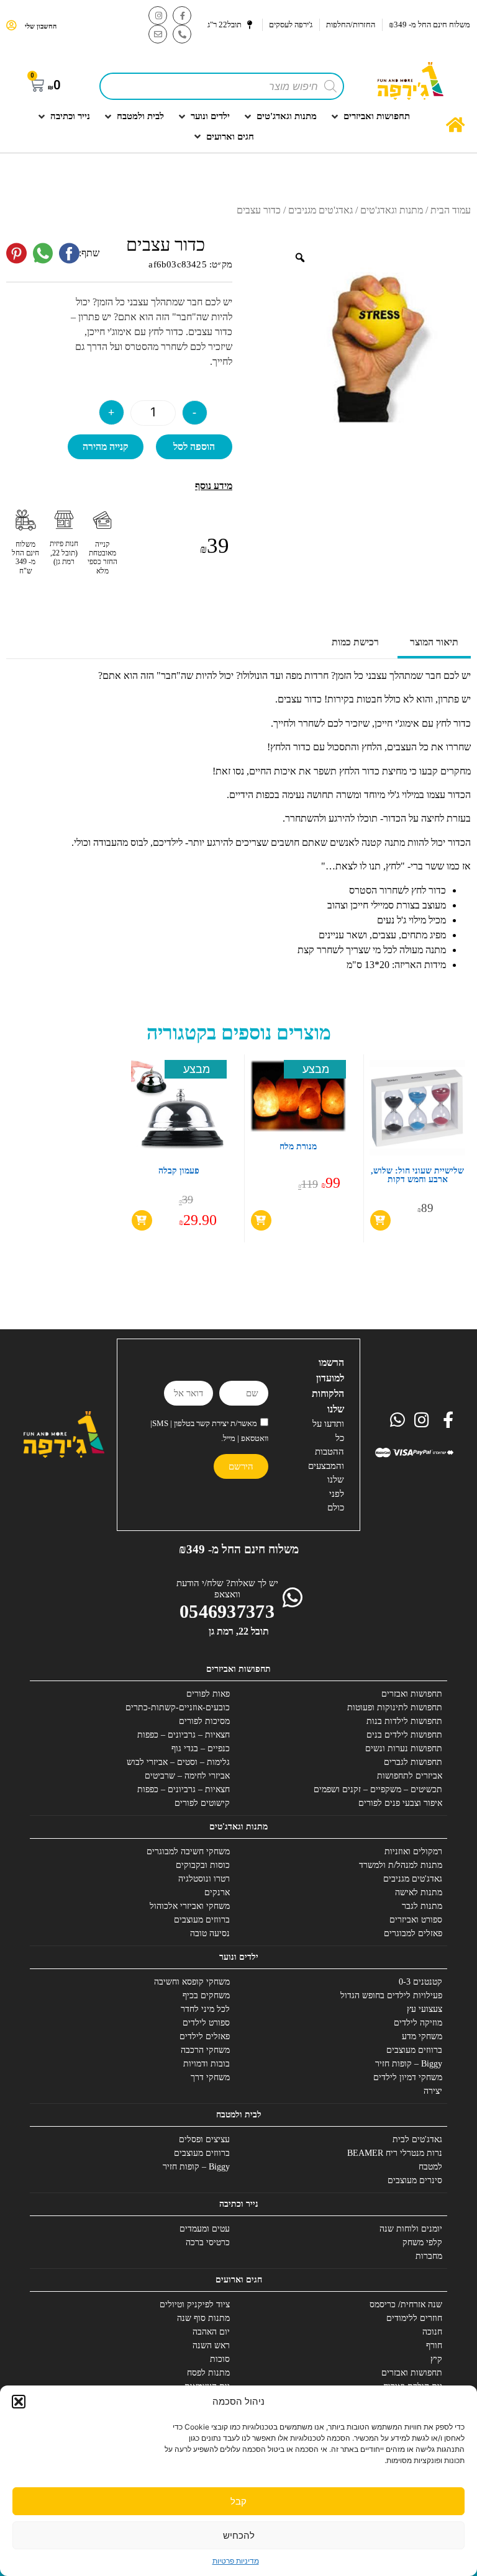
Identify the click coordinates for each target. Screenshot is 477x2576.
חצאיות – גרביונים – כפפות (184, 1735)
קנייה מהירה (106, 447)
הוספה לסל (194, 447)
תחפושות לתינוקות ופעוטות (395, 1708)
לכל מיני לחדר (205, 2009)
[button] (19, 2402)
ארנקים (217, 1892)
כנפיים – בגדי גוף (201, 1748)
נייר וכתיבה (239, 2204)
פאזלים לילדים (205, 2036)
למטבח (430, 2167)
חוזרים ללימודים (414, 2318)
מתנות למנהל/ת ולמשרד (401, 1865)
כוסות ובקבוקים (203, 1865)
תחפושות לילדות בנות (404, 1721)
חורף (434, 2345)
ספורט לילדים (206, 2023)
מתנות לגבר (422, 1906)
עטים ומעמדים (205, 2229)
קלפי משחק (422, 2242)
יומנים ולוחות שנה (411, 2229)
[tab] (434, 644)
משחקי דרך (210, 2077)
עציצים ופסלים (204, 2139)
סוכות (220, 2359)
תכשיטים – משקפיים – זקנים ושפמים (378, 1789)
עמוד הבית (451, 210)
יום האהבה (211, 2332)
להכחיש (239, 2535)
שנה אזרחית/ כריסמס (406, 2304)
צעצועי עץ (425, 2009)
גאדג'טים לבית (417, 2139)
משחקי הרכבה (205, 2050)
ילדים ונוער (239, 1957)
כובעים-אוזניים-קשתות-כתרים (178, 1708)
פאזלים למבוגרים (413, 1933)
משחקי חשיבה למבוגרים (188, 1851)
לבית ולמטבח (239, 2115)
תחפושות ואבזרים (412, 1694)
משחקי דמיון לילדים (408, 2077)
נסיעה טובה (210, 1933)
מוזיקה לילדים (418, 2023)
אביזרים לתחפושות (410, 1776)
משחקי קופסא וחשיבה (192, 1982)
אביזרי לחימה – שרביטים (187, 1776)
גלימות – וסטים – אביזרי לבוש (178, 1762)
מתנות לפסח (208, 2373)
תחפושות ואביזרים (238, 1669)
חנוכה (432, 2332)
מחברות (429, 2256)
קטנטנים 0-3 (420, 1982)
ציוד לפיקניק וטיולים (195, 2304)
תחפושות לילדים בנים (404, 1735)
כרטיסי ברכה (208, 2242)
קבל (238, 2501)
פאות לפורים (208, 1694)
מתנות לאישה (419, 1892)
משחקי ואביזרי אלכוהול (190, 1906)
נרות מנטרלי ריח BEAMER (395, 2153)
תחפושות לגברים (413, 1762)
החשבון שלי (41, 26)
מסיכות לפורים (204, 1721)
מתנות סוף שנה (203, 2318)
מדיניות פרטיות (236, 2561)
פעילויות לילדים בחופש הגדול (391, 1995)
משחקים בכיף (206, 1995)
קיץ (436, 2359)
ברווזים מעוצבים (202, 1920)
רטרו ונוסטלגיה (204, 1879)
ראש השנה (211, 2345)
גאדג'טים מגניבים (320, 210)
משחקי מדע (422, 2036)
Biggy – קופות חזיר (409, 2064)
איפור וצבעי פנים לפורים (400, 1803)
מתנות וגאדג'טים (392, 210)
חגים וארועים (239, 2280)
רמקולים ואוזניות (413, 1851)
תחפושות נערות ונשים (404, 1748)
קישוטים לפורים (202, 1803)
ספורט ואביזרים (416, 1920)
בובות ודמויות (207, 2064)
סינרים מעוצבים (415, 2180)
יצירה (433, 2091)
